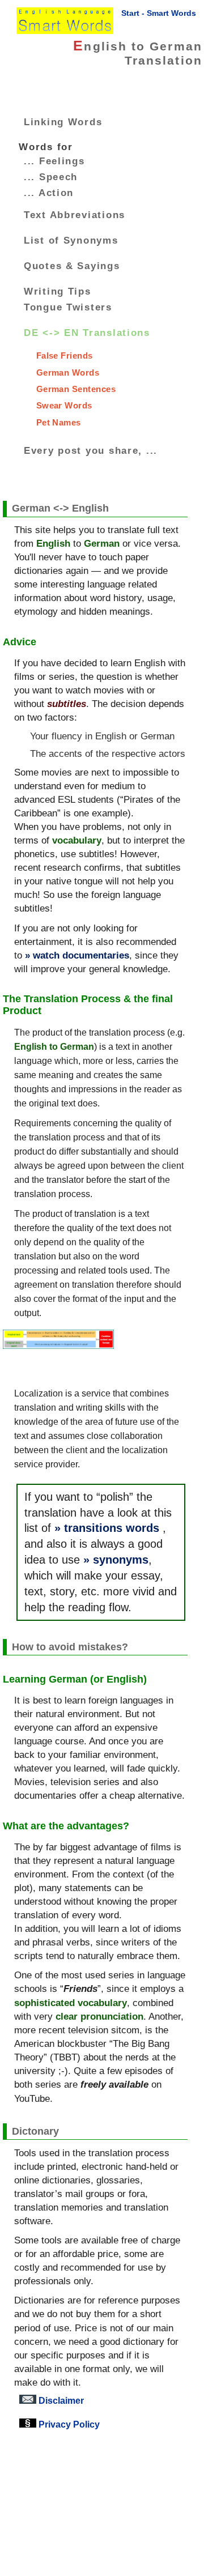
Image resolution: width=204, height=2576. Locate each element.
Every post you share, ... (91, 450)
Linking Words (63, 122)
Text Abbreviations (75, 215)
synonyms (121, 1560)
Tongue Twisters (68, 307)
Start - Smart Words (159, 13)
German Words (68, 372)
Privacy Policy (68, 2424)
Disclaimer (60, 2400)
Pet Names (59, 422)
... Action (49, 193)
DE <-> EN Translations (87, 333)
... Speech (51, 177)
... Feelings (54, 161)
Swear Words (64, 405)
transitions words (112, 1528)
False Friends (65, 355)
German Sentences (76, 389)
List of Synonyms (71, 240)
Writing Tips (58, 291)
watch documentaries (81, 955)
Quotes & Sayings (72, 266)
